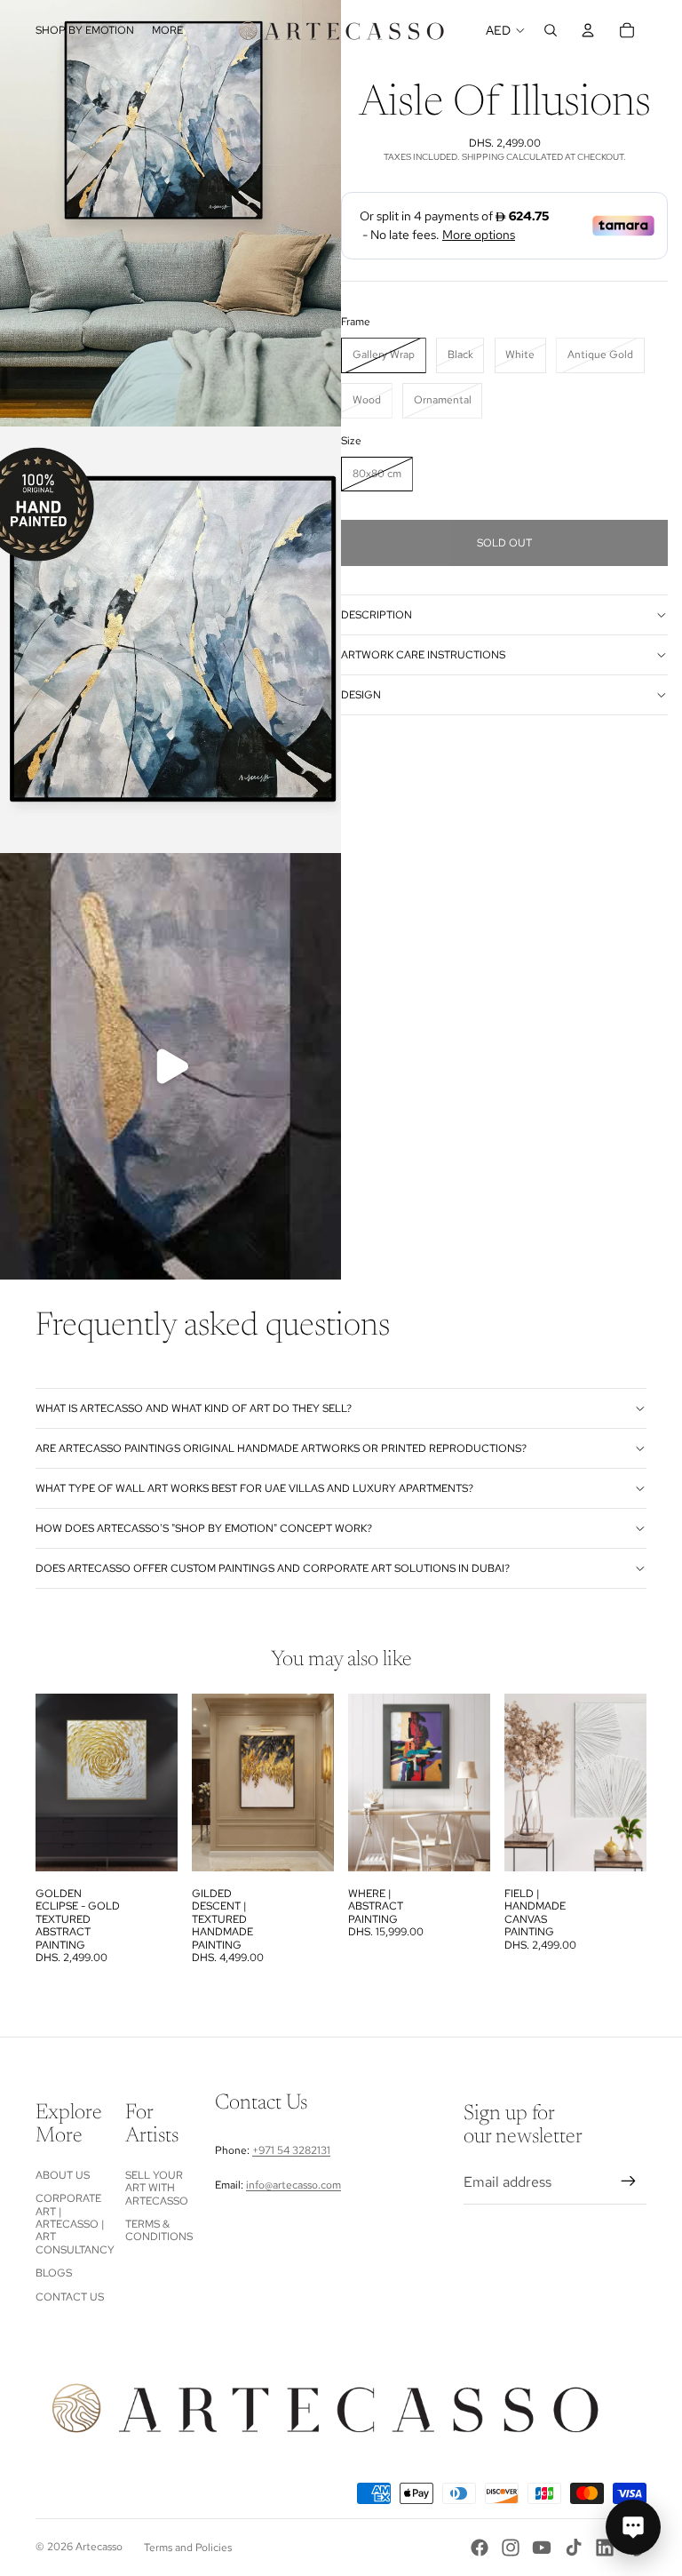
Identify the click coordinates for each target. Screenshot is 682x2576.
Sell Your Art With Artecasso (157, 2188)
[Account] (588, 30)
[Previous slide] (211, 1782)
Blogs (54, 2273)
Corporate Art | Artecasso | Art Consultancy (75, 2224)
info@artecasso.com (293, 2185)
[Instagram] (511, 2548)
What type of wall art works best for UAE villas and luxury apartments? (254, 1488)
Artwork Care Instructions (423, 655)
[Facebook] (480, 2548)
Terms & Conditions (159, 2230)
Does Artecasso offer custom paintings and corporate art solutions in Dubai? (273, 1568)
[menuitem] (167, 31)
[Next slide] (314, 1782)
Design (361, 695)
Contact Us (70, 2297)
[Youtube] (542, 2548)
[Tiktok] (574, 2548)
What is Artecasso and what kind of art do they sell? (194, 1408)
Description (377, 615)
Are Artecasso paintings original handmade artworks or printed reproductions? (281, 1448)
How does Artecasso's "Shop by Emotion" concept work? (204, 1528)
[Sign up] (629, 2181)
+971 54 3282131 (291, 2150)
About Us (63, 2175)
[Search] (551, 30)
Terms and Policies (188, 2548)
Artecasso (99, 2547)
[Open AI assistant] (633, 2527)
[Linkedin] (605, 2548)
